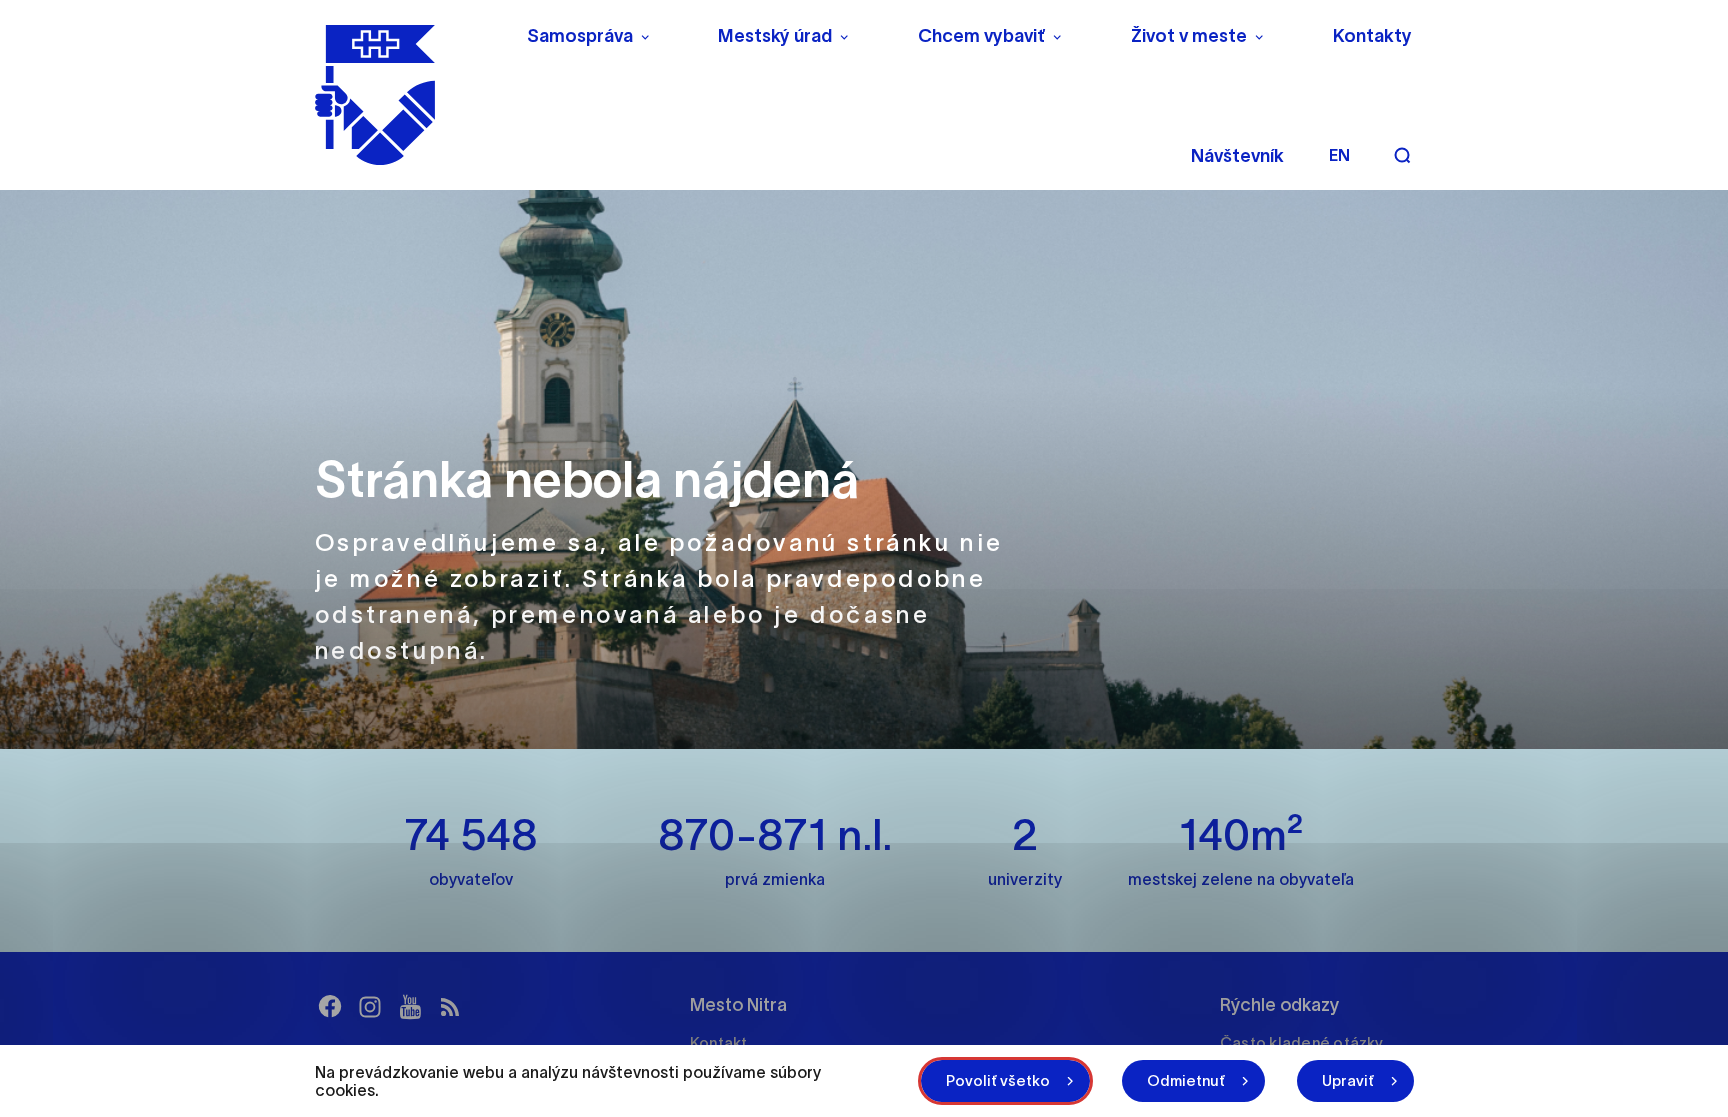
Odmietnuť (1186, 1080)
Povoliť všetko (998, 1080)
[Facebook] (330, 1007)
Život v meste (1189, 36)
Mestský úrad (775, 36)
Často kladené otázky (1301, 1042)
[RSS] (450, 1007)
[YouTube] (410, 1007)
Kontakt (719, 1042)
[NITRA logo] (407, 95)
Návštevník (1237, 156)
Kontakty (1372, 36)
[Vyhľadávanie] (1402, 155)
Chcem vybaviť (981, 36)
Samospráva (580, 36)
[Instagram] (370, 1007)
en (1339, 155)
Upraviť (1348, 1080)
